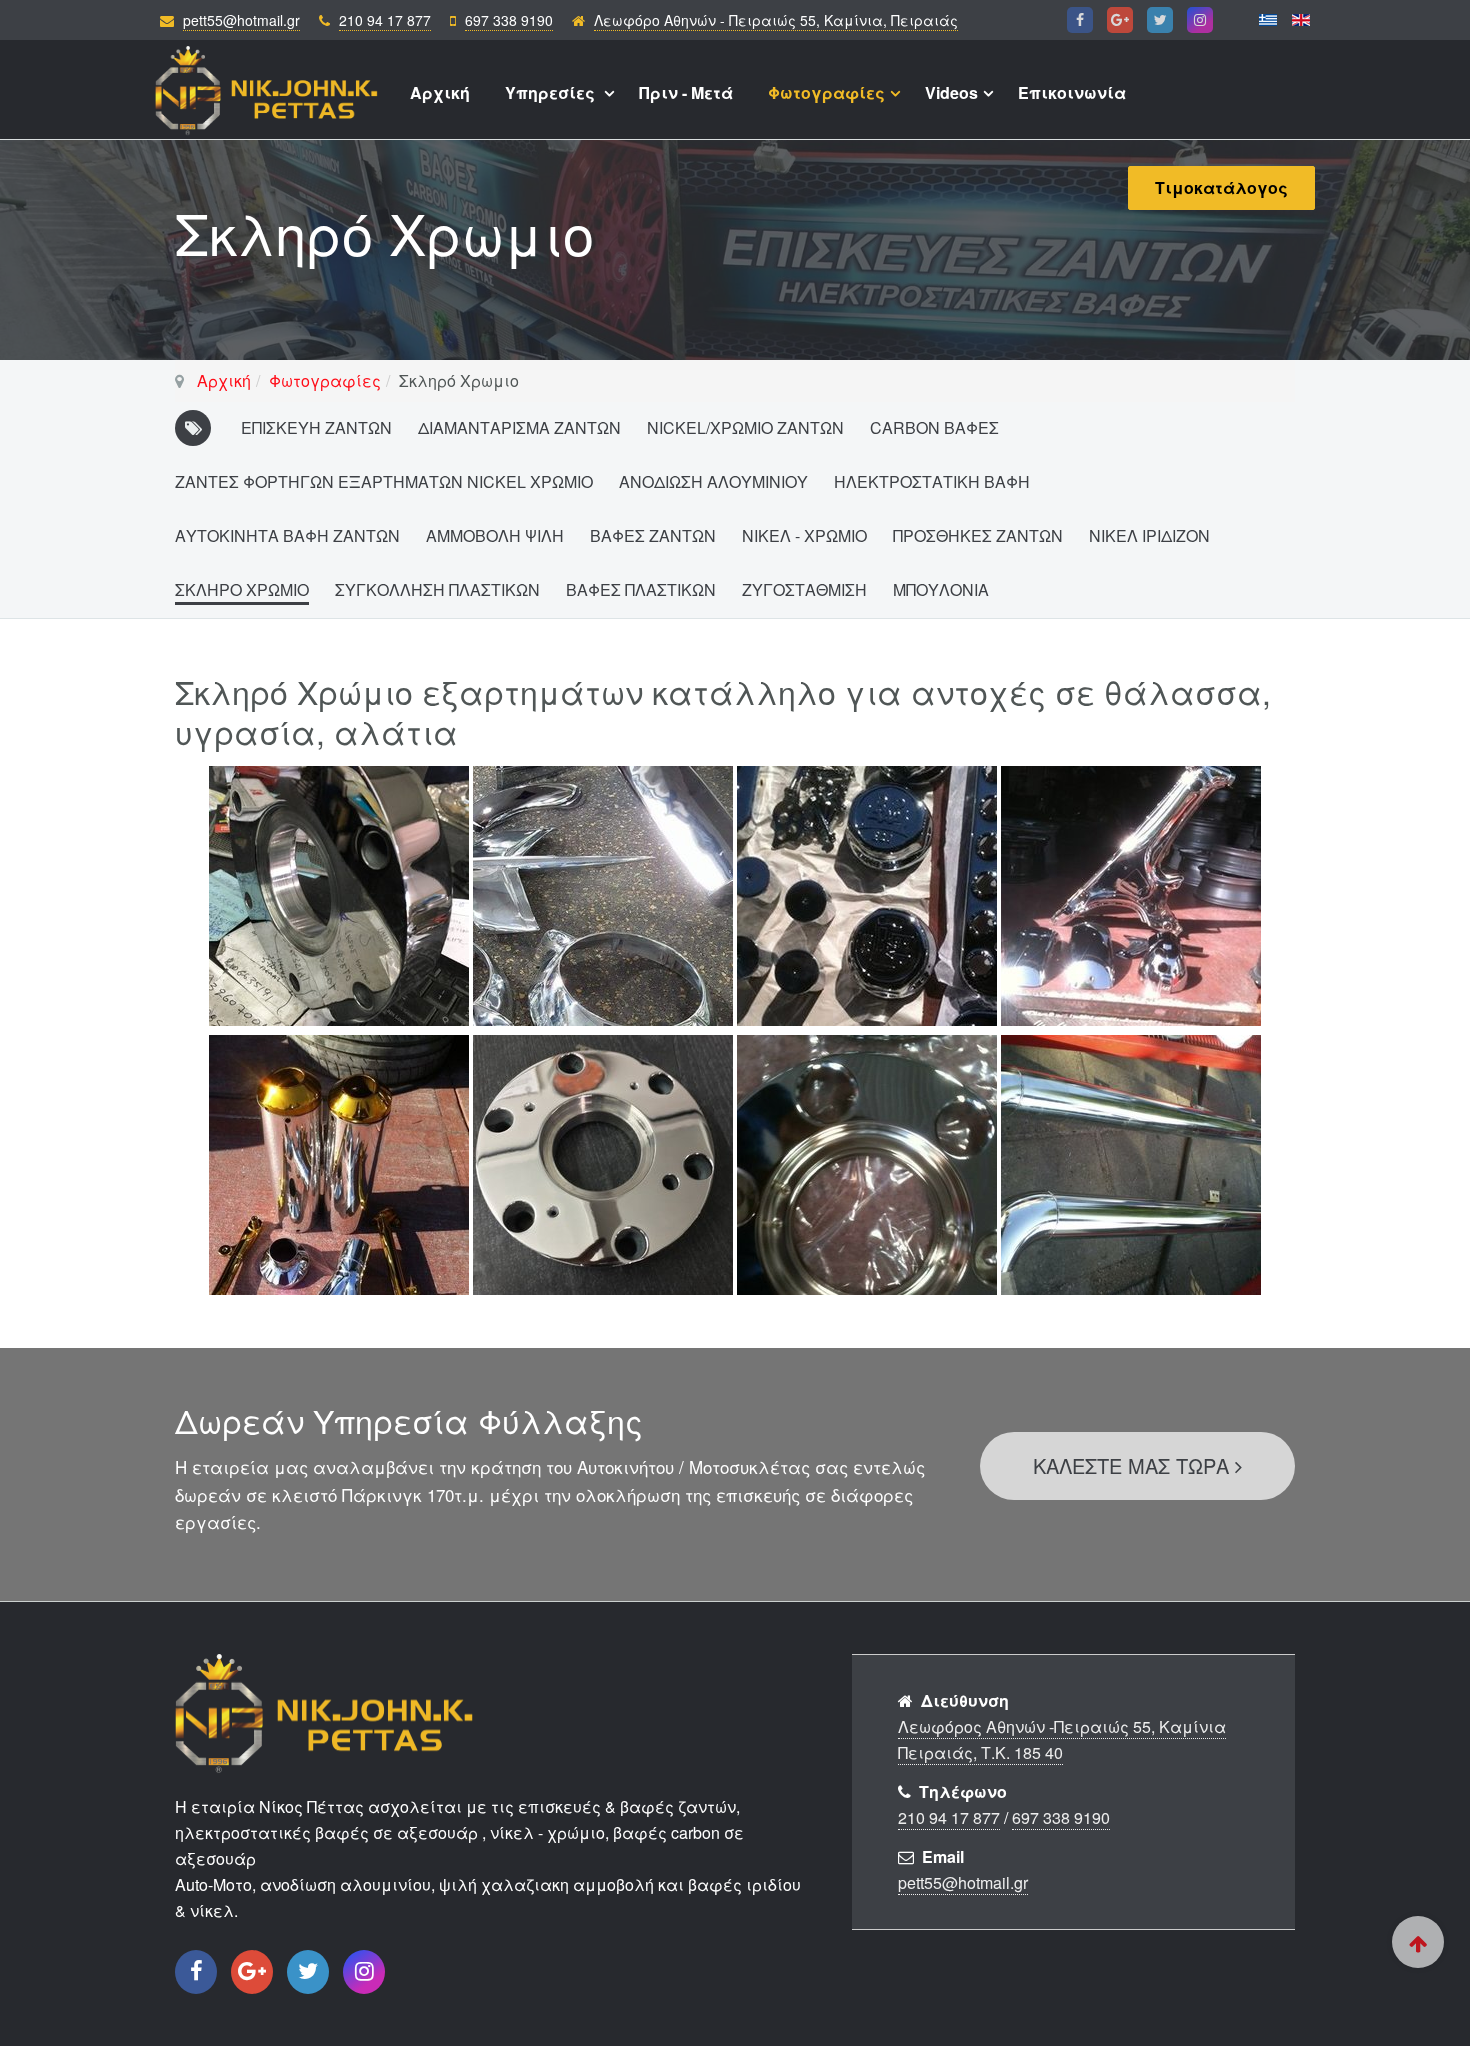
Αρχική (440, 92)
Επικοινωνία (1072, 92)
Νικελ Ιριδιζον (1149, 535)
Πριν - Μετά (686, 92)
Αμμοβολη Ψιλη (495, 535)
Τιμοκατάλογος (1221, 187)
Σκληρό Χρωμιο (242, 589)
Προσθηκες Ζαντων (978, 535)
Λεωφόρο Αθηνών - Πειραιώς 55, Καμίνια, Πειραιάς (776, 20)
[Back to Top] (1418, 1942)
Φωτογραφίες (826, 92)
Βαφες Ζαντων (653, 535)
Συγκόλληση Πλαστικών (437, 589)
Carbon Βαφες (934, 427)
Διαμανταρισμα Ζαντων (519, 427)
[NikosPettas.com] (267, 81)
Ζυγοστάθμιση (804, 589)
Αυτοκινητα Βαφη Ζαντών (287, 535)
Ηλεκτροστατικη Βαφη (932, 481)
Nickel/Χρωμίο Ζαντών (745, 427)
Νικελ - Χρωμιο (804, 535)
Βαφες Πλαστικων (641, 589)
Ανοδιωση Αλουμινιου (713, 481)
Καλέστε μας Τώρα (1134, 1465)
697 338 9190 (509, 20)
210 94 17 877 (385, 20)
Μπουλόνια (941, 589)
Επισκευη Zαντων (316, 427)
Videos (951, 92)
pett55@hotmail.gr (241, 20)
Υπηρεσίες (552, 92)
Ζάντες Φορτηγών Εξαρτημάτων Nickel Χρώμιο (384, 481)
